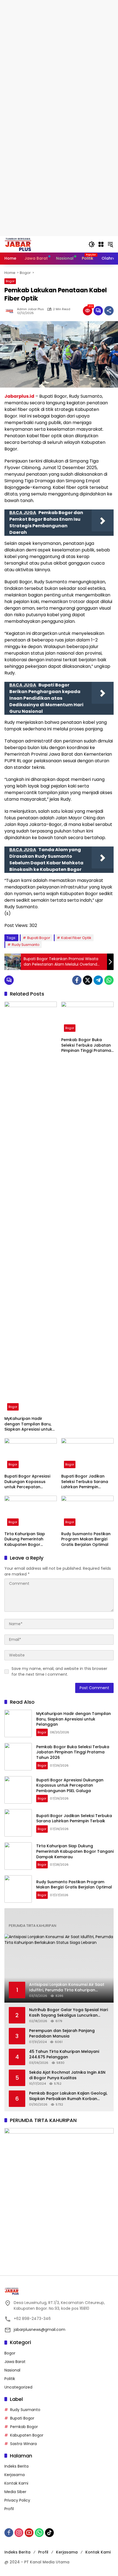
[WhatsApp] (109, 980)
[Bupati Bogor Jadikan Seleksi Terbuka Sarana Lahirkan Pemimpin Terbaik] (87, 1454)
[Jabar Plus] (25, 244)
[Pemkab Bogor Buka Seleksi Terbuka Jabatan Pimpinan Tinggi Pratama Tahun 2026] (87, 1018)
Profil (9, 2509)
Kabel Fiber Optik (76, 938)
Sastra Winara (23, 2444)
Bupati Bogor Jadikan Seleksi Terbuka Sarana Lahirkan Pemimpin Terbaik (85, 1482)
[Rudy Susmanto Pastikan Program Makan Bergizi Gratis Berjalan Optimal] (87, 1512)
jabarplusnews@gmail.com (40, 2330)
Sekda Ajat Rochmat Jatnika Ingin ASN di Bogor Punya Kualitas (67, 2075)
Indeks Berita (16, 2466)
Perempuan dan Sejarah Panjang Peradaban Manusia (62, 2033)
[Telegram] (98, 980)
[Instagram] (19, 2533)
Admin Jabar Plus (30, 309)
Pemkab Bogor (24, 2427)
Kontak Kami (16, 2483)
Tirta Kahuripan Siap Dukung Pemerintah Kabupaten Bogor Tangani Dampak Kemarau (25, 1539)
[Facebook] (77, 980)
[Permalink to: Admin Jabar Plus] (11, 311)
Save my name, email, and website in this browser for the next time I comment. (59, 1671)
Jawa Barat (15, 2362)
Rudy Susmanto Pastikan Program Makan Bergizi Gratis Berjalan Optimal (86, 1539)
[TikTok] (49, 2533)
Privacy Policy (17, 2500)
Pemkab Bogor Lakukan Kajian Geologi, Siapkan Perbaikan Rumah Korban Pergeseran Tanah (68, 2096)
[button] (92, 244)
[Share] (109, 311)
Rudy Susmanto (26, 945)
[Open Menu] (101, 244)
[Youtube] (29, 2533)
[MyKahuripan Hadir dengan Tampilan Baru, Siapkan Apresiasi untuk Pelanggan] (31, 1207)
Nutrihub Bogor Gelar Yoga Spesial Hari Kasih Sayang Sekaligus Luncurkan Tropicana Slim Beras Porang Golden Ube (68, 2013)
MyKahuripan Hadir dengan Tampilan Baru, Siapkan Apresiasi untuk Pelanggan (28, 1424)
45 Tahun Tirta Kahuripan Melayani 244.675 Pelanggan (64, 2054)
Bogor (10, 281)
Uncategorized (18, 2387)
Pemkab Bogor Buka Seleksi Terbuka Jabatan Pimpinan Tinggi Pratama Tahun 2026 (86, 1045)
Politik (10, 2379)
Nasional (12, 2370)
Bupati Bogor (39, 938)
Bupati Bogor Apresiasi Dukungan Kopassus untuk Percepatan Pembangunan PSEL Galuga (27, 1482)
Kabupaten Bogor (27, 2435)
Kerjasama (15, 2475)
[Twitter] (88, 980)
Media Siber (15, 2492)
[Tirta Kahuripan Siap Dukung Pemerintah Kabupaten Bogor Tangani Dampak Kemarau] (31, 1512)
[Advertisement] (59, 59)
